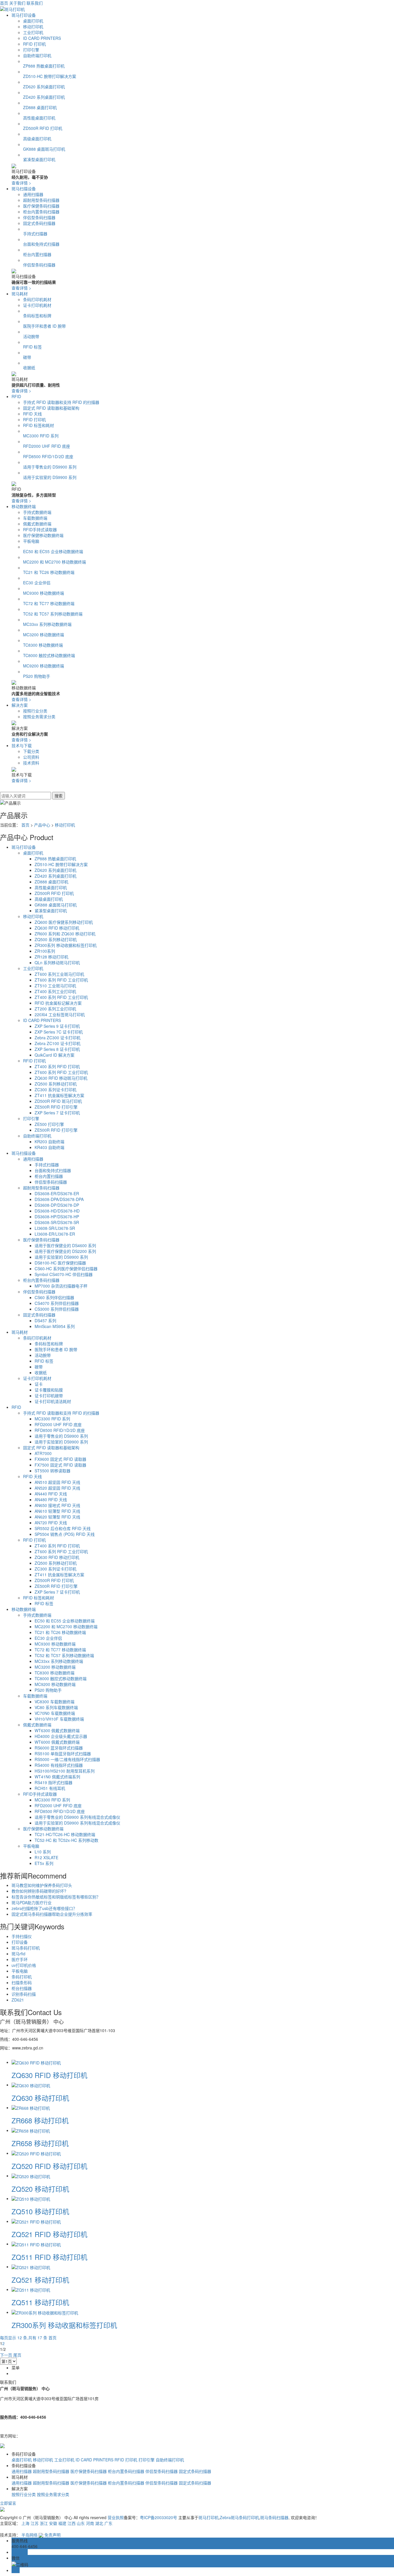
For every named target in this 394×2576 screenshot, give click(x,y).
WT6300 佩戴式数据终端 (57, 1730)
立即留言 (8, 2503)
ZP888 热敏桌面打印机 (44, 66)
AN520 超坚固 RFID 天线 (57, 1488)
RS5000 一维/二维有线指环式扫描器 (67, 1759)
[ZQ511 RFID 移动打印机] (36, 2244)
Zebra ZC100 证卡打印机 (58, 1043)
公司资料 (31, 757)
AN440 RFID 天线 (51, 1494)
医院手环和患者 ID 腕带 (44, 326)
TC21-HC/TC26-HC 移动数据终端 (65, 1834)
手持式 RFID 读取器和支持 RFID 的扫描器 (61, 402)
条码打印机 (22, 1977)
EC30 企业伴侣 (37, 583)
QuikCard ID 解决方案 (55, 1055)
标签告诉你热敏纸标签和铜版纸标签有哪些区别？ (56, 1897)
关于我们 (17, 3)
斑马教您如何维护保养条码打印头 (42, 1885)
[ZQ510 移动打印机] (31, 2198)
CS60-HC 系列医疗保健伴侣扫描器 (66, 1269)
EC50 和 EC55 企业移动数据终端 (53, 551)
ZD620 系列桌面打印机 (44, 87)
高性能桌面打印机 (39, 118)
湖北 (99, 2523)
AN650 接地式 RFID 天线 (57, 1505)
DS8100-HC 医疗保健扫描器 (60, 1263)
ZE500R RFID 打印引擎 (56, 1107)
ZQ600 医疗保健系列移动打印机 (64, 922)
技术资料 (31, 763)
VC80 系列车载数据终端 (56, 1707)
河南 (90, 2523)
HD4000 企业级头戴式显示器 (61, 1736)
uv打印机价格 (24, 1965)
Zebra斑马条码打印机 (239, 2517)
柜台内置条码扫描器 (41, 212)
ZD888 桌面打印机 (40, 107)
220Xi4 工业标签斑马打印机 (60, 1014)
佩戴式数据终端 (37, 524)
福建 (62, 2523)
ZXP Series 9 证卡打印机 (57, 1026)
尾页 (17, 2355)
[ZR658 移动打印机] (31, 2130)
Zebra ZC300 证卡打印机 (58, 1038)
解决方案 (20, 705)
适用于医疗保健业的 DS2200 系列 (65, 1251)
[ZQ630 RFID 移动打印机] (36, 2062)
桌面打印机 (33, 21)
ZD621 (18, 2000)
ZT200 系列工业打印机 (55, 1009)
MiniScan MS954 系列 (55, 1326)
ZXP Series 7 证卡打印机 (57, 1113)
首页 (4, 3)
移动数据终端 (24, 506)
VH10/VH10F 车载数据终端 (59, 1719)
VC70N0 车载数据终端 (55, 1713)
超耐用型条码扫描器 (41, 200)
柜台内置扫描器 (37, 254)
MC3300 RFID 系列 (41, 436)
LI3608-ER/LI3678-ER (55, 1234)
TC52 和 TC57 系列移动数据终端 (53, 614)
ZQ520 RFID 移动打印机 (49, 2166)
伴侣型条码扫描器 (39, 217)
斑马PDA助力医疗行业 (32, 1902)
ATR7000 (43, 1453)
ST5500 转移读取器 (52, 1471)
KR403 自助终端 (49, 1147)
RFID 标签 (32, 347)
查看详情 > (21, 183)
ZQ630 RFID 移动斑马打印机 (61, 1078)
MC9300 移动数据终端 (44, 593)
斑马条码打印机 (26, 1948)
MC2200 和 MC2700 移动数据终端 (55, 562)
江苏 (35, 2523)
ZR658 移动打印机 (40, 2143)
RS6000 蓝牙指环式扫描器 (59, 1748)
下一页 (6, 2355)
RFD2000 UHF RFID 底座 (47, 446)
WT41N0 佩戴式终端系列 (57, 1777)
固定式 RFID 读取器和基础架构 (51, 408)
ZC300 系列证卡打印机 (56, 1090)
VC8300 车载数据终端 (55, 1702)
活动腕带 (31, 336)
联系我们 (35, 3)
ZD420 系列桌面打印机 (44, 97)
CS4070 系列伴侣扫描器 (57, 1303)
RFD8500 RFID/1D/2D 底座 (48, 456)
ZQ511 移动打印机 (40, 2302)
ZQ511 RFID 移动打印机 (49, 2257)
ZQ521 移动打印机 (40, 2280)
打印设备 (20, 1942)
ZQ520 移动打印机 (40, 2189)
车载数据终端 (35, 518)
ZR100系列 (45, 951)
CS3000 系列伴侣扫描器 (57, 1309)
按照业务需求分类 (39, 717)
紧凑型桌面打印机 (39, 159)
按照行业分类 (35, 711)
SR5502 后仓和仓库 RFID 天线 (63, 1528)
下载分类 (31, 751)
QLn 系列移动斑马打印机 (57, 962)
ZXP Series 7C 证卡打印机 (59, 1032)
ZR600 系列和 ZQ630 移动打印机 (65, 934)
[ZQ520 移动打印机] (31, 2176)
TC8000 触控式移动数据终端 (49, 655)
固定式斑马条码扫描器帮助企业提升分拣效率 (52, 1914)
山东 (81, 2523)
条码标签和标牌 (37, 316)
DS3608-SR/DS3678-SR (57, 1222)
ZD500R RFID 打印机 (43, 128)
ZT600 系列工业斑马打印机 (59, 974)
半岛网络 (29, 2535)
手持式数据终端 (37, 512)
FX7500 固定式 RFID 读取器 (60, 1465)
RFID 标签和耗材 (39, 425)
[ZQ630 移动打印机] (31, 2085)
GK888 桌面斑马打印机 (44, 149)
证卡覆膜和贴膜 (49, 1390)
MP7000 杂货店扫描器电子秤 (61, 1286)
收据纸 (29, 368)
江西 (72, 2523)
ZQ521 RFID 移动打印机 (49, 2234)
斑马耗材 (20, 294)
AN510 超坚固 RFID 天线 (57, 1482)
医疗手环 (20, 1959)
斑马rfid (18, 1954)
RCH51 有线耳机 (50, 1788)
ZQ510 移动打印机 (40, 2211)
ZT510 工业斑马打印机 (55, 986)
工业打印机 (33, 32)
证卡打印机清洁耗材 (53, 1401)
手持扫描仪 (22, 1936)
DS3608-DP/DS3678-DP (57, 1205)
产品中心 (42, 825)
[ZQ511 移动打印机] (31, 2289)
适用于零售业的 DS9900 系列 (50, 467)
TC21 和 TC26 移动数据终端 (49, 572)
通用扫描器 (33, 194)
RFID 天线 (32, 414)
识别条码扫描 (24, 1994)
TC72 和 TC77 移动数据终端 (49, 603)
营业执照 (116, 2517)
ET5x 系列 (44, 1863)
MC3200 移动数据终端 (44, 635)
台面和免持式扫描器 (41, 244)
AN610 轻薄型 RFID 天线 (57, 1511)
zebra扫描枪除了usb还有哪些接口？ (44, 1908)
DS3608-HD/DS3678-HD (57, 1211)
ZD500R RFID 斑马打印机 (58, 1101)
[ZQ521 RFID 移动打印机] (36, 2221)
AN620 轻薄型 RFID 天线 (57, 1517)
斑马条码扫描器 (274, 2517)
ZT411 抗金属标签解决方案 (59, 1095)
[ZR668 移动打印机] (31, 2107)
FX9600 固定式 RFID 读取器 (60, 1459)
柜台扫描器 (22, 1988)
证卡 (39, 1384)
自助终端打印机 (37, 55)
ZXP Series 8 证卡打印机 (57, 1049)
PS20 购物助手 (37, 676)
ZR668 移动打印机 (40, 2120)
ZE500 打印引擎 (49, 1124)
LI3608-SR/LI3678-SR (55, 1228)
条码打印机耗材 (37, 299)
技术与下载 (22, 745)
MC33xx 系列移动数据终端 (47, 624)
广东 (108, 2523)
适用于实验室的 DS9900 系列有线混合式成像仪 (77, 1823)
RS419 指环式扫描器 (54, 1782)
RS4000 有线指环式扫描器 (59, 1765)
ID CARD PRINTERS (42, 38)
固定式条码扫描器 (39, 223)
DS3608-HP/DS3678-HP (57, 1217)
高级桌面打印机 (37, 139)
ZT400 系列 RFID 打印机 (57, 1066)
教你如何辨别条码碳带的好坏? (39, 1891)
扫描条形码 (22, 1982)
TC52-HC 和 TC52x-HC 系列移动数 (66, 1840)
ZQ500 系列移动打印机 (56, 939)
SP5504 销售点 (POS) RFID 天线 (65, 1534)
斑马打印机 (209, 2517)
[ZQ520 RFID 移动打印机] (36, 2153)
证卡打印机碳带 (49, 1396)
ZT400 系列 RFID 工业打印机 (61, 997)
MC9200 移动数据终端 (44, 666)
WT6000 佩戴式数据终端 (57, 1742)
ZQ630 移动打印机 (40, 2098)
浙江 (44, 2523)
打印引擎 (31, 50)
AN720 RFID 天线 (51, 1523)
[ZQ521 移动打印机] (31, 2267)
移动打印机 (33, 27)
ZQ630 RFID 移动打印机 (57, 928)
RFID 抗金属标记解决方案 (58, 1003)
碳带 (27, 357)
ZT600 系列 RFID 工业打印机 (61, 980)
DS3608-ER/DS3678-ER (57, 1193)
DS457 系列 (45, 1320)
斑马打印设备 (24, 15)
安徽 (53, 2523)
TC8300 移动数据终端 (43, 645)
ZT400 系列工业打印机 (55, 991)
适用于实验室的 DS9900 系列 (50, 477)
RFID (16, 396)
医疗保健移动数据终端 (43, 535)
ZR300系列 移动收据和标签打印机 (66, 945)
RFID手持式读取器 (40, 529)
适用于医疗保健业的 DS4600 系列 (65, 1245)
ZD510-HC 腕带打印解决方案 (50, 76)
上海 (25, 2523)
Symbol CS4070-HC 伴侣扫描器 (64, 1274)
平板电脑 (31, 541)
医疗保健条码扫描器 (41, 206)
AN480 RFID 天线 (51, 1499)
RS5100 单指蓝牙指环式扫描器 (63, 1754)
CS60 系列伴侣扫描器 (54, 1297)
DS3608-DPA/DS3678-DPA (59, 1199)
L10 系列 (43, 1852)
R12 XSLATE (46, 1857)
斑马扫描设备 (24, 189)
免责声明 (52, 2535)
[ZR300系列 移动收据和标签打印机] (45, 2312)
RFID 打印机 (34, 44)
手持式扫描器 (35, 234)
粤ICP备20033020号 (158, 2517)
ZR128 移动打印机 (51, 957)
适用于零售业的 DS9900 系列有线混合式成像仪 (77, 1817)
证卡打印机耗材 (37, 305)
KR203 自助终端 (49, 1141)
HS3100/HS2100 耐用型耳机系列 (65, 1771)
